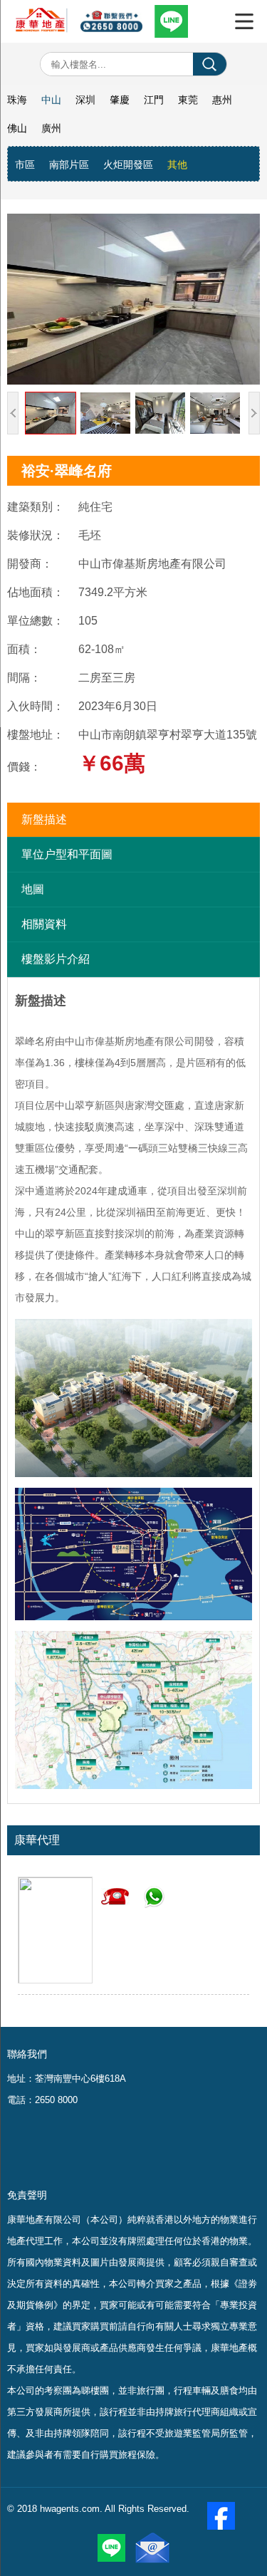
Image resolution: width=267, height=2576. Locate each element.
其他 (177, 165)
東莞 (188, 100)
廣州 (51, 128)
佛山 (17, 128)
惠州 (222, 100)
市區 (25, 165)
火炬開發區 (128, 165)
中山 (51, 100)
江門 (154, 100)
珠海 (17, 100)
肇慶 (120, 100)
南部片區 (69, 165)
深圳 (85, 100)
